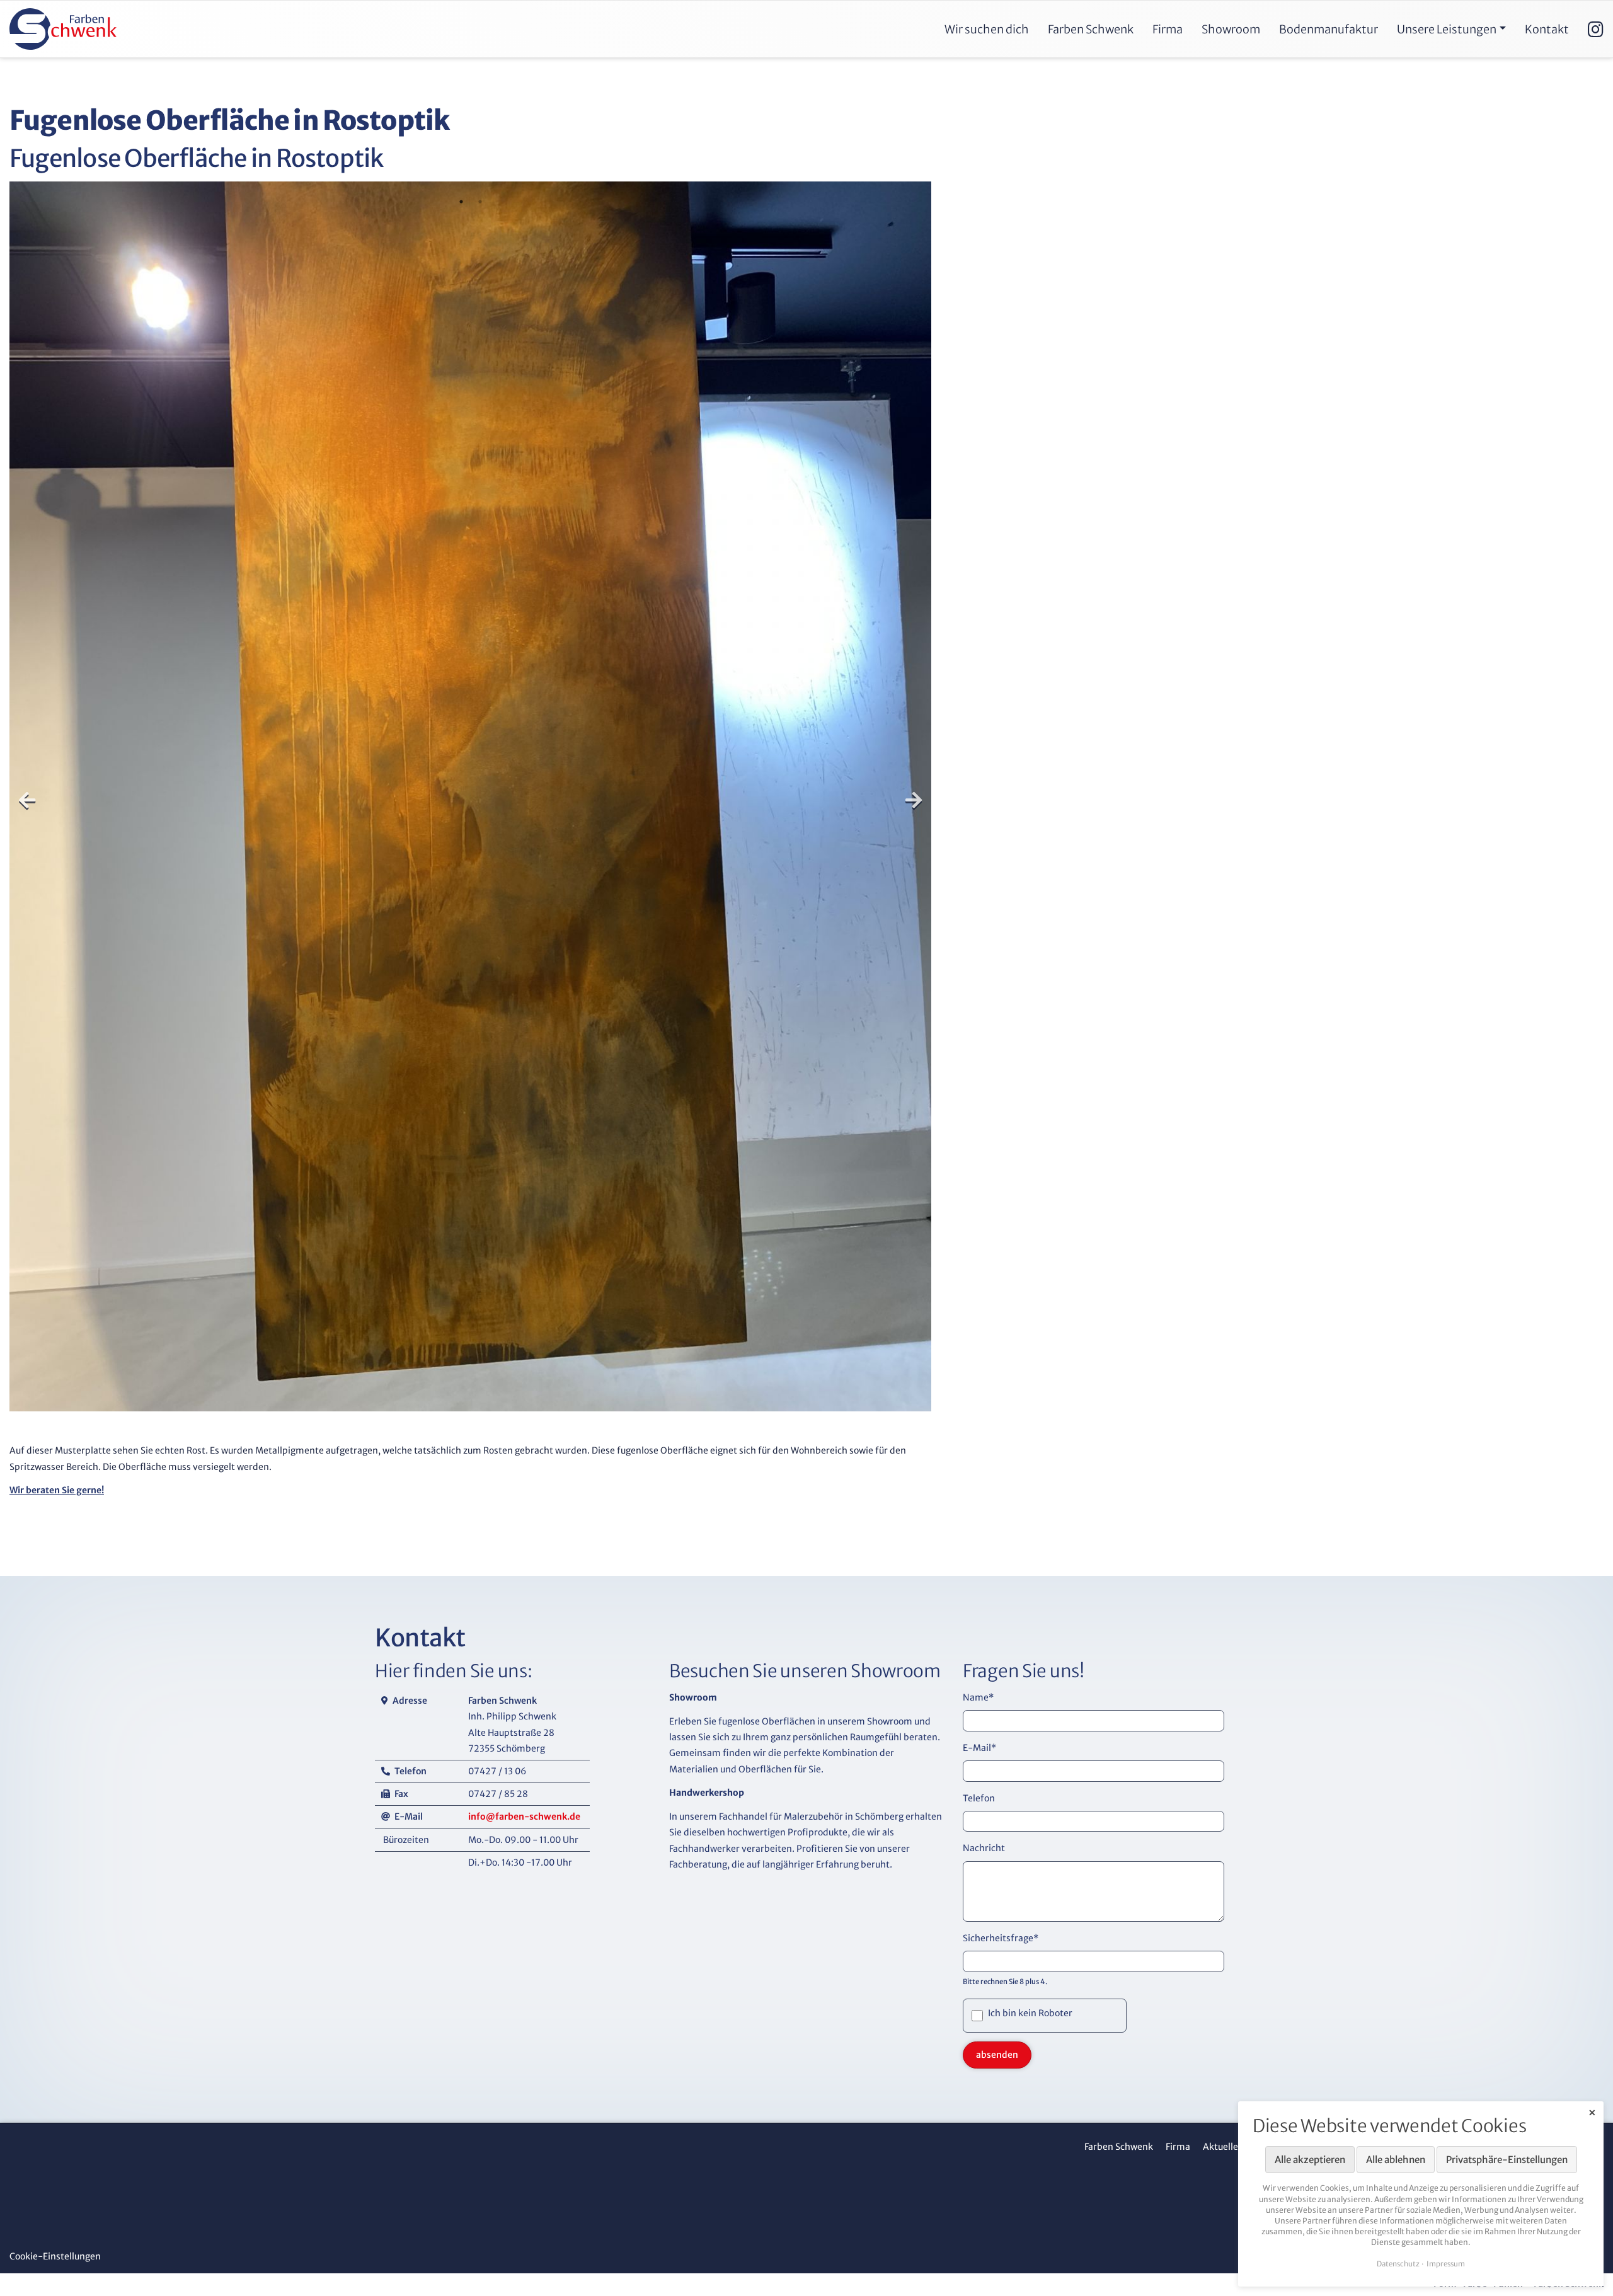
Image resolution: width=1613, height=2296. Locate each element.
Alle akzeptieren (1310, 2160)
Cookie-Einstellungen (55, 2256)
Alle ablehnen (1396, 2160)
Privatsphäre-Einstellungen (1507, 2160)
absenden (997, 2055)
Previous (27, 800)
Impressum (1446, 2264)
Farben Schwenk (1119, 2147)
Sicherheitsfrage (1001, 1938)
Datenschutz (1398, 2264)
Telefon (979, 1798)
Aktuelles (1223, 2147)
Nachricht (984, 1848)
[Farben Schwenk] (63, 29)
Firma (1178, 2147)
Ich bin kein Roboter (1031, 2013)
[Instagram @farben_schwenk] (1596, 29)
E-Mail (979, 1748)
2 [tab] (480, 202)
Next (914, 800)
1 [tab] (461, 202)
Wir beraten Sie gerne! (57, 1490)
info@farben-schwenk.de (524, 1817)
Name (978, 1697)
